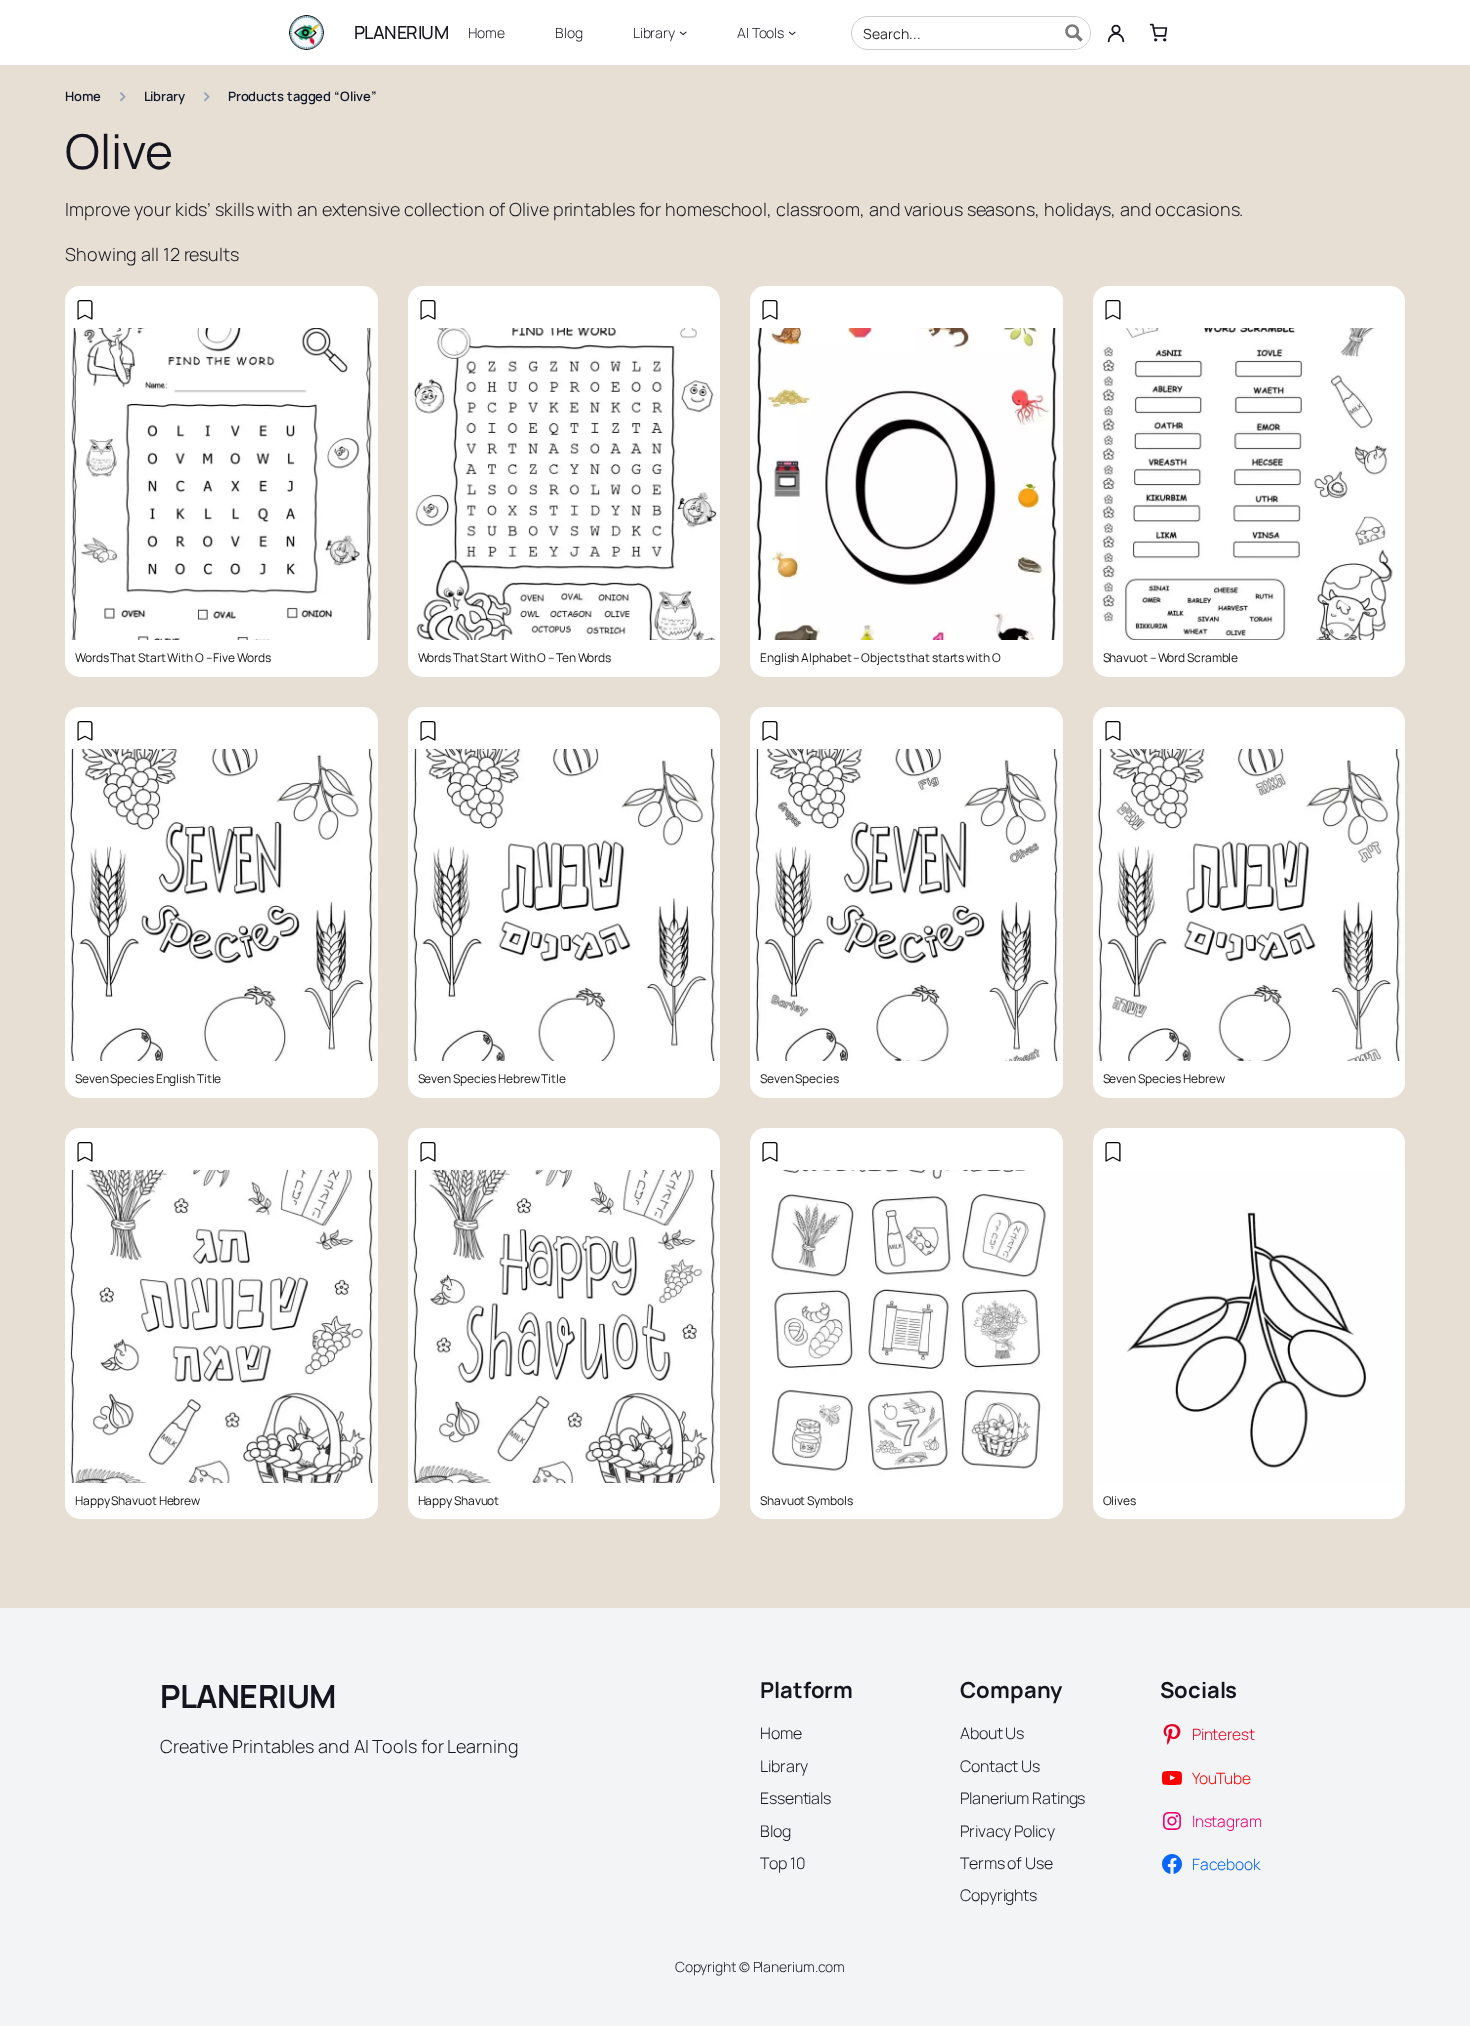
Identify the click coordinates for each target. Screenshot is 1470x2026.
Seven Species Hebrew (1164, 1079)
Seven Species (799, 1079)
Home (83, 96)
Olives (1119, 1501)
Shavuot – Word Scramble (1171, 658)
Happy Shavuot (459, 1501)
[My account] (1116, 33)
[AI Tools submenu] (792, 32)
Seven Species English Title (148, 1079)
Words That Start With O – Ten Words (515, 658)
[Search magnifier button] (1074, 33)
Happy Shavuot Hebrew (137, 1501)
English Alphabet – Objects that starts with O (880, 658)
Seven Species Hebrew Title (492, 1079)
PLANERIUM (401, 32)
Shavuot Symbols (806, 1501)
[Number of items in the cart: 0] (1158, 32)
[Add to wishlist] (85, 310)
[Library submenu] (683, 32)
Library (164, 96)
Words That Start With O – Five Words (172, 658)
